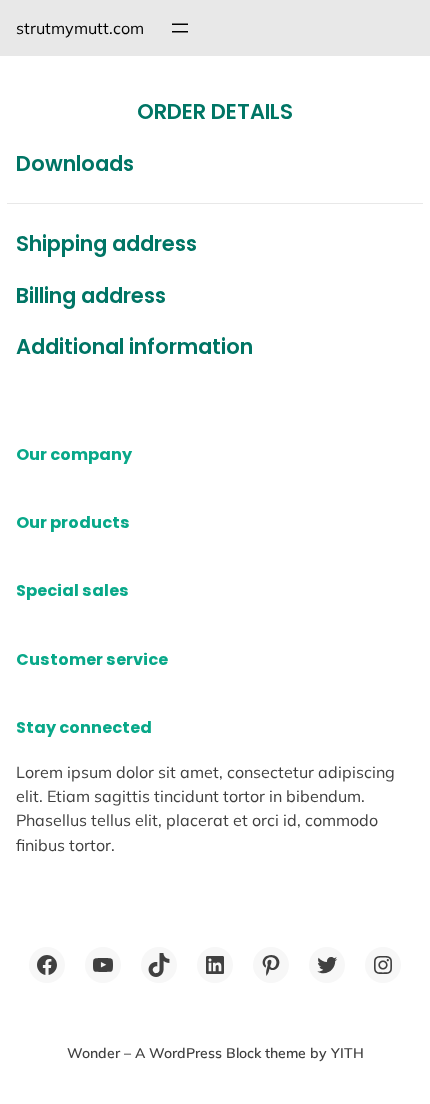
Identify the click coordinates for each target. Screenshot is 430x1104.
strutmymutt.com (80, 28)
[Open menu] (180, 28)
